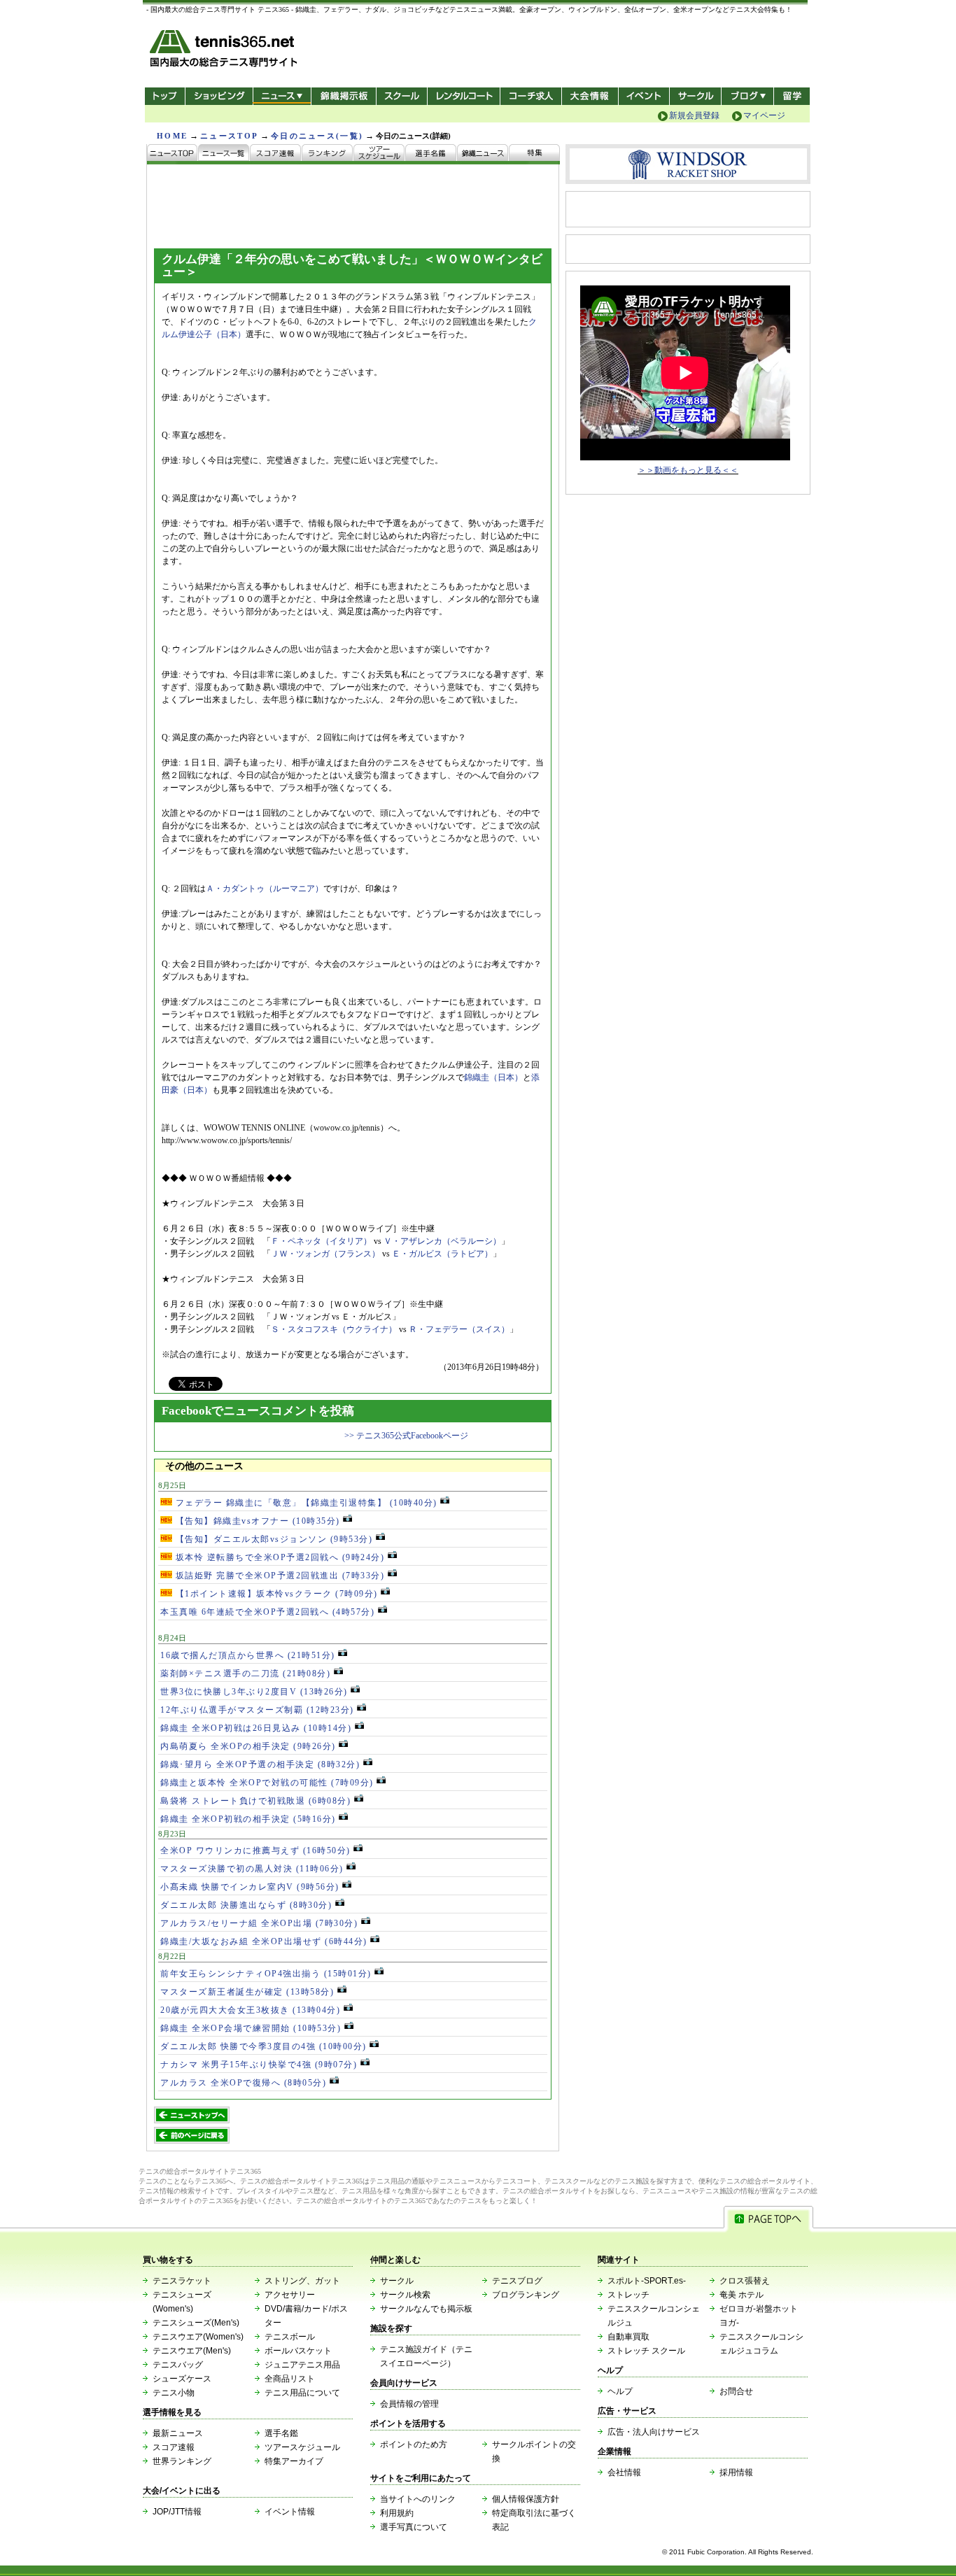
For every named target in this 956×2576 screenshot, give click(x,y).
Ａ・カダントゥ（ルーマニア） (265, 889)
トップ (165, 96)
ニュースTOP (229, 136)
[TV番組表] (483, 154)
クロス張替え (745, 2281)
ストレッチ (628, 2295)
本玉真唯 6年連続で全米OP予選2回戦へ (267, 1612)
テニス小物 (174, 2393)
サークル (695, 96)
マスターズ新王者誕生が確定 (247, 1992)
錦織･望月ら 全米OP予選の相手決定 (260, 1764)
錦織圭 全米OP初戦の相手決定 (248, 1819)
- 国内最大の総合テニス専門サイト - (225, 51)
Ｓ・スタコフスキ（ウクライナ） (334, 1329)
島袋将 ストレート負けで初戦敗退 (255, 1801)
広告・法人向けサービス (654, 2432)
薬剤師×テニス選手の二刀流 (245, 1673)
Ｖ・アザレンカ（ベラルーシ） (442, 1241)
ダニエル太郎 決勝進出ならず (246, 1905)
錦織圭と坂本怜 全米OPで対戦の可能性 (267, 1783)
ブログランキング (526, 2295)
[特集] (534, 154)
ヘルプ (620, 2391)
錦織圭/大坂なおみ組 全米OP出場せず (264, 1941)
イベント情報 (290, 2512)
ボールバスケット (298, 2351)
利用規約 (397, 2513)
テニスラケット (182, 2281)
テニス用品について (302, 2393)
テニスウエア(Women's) (198, 2337)
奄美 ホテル (741, 2295)
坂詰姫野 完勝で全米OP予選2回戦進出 (278, 1576)
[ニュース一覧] (224, 154)
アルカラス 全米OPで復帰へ (243, 2083)
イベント (644, 96)
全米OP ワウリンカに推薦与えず (255, 1850)
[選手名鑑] (431, 154)
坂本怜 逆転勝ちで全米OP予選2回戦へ (278, 1557)
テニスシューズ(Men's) (196, 2323)
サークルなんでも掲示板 (426, 2309)
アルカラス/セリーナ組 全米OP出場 (259, 1923)
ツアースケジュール (302, 2447)
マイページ (764, 115)
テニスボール (290, 2337)
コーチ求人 (532, 96)
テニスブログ (517, 2281)
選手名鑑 (281, 2433)
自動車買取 (628, 2337)
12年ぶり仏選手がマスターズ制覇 (257, 1710)
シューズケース (182, 2379)
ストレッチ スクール (646, 2351)
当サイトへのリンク (418, 2499)
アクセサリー (290, 2295)
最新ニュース (178, 2433)
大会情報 (590, 96)
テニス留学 (792, 96)
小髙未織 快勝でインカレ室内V (250, 1887)
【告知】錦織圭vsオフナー (256, 1521)
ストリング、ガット (302, 2281)
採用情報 (736, 2472)
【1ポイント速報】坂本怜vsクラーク (275, 1594)
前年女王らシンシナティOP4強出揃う (266, 1974)
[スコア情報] (276, 154)
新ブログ (747, 96)
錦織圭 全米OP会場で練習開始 (251, 2028)
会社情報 (624, 2472)
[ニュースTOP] (173, 154)
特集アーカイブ (294, 2461)
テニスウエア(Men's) (192, 2351)
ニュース (282, 96)
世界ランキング (182, 2461)
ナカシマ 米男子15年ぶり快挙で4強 (259, 2065)
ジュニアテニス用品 (302, 2365)
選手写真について (414, 2527)
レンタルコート (465, 96)
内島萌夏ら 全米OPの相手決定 (248, 1746)
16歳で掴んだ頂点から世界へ (248, 1655)
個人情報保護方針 (526, 2499)
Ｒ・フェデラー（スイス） (459, 1329)
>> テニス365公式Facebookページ (406, 1436)
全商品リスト (290, 2379)
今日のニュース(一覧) (317, 136)
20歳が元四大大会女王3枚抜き (250, 2010)
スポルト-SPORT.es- (647, 2281)
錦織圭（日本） (493, 1077)
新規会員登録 (694, 115)
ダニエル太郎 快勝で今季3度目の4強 (263, 2046)
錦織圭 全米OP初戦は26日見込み (256, 1728)
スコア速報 (174, 2447)
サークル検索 (405, 2295)
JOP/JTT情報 (177, 2512)
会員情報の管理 (409, 2404)
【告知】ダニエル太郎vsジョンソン (272, 1539)
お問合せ (736, 2391)
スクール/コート (401, 96)
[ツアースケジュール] (379, 154)
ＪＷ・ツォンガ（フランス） (325, 1254)
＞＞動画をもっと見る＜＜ (688, 470)
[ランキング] (328, 154)
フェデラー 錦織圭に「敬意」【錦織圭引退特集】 (305, 1503)
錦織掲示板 (343, 96)
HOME (172, 136)
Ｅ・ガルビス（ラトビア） (442, 1254)
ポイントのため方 (414, 2444)
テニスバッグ (178, 2365)
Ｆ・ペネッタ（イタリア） (321, 1241)
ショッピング (219, 96)
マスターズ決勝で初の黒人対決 (252, 1869)
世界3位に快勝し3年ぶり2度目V (254, 1692)
